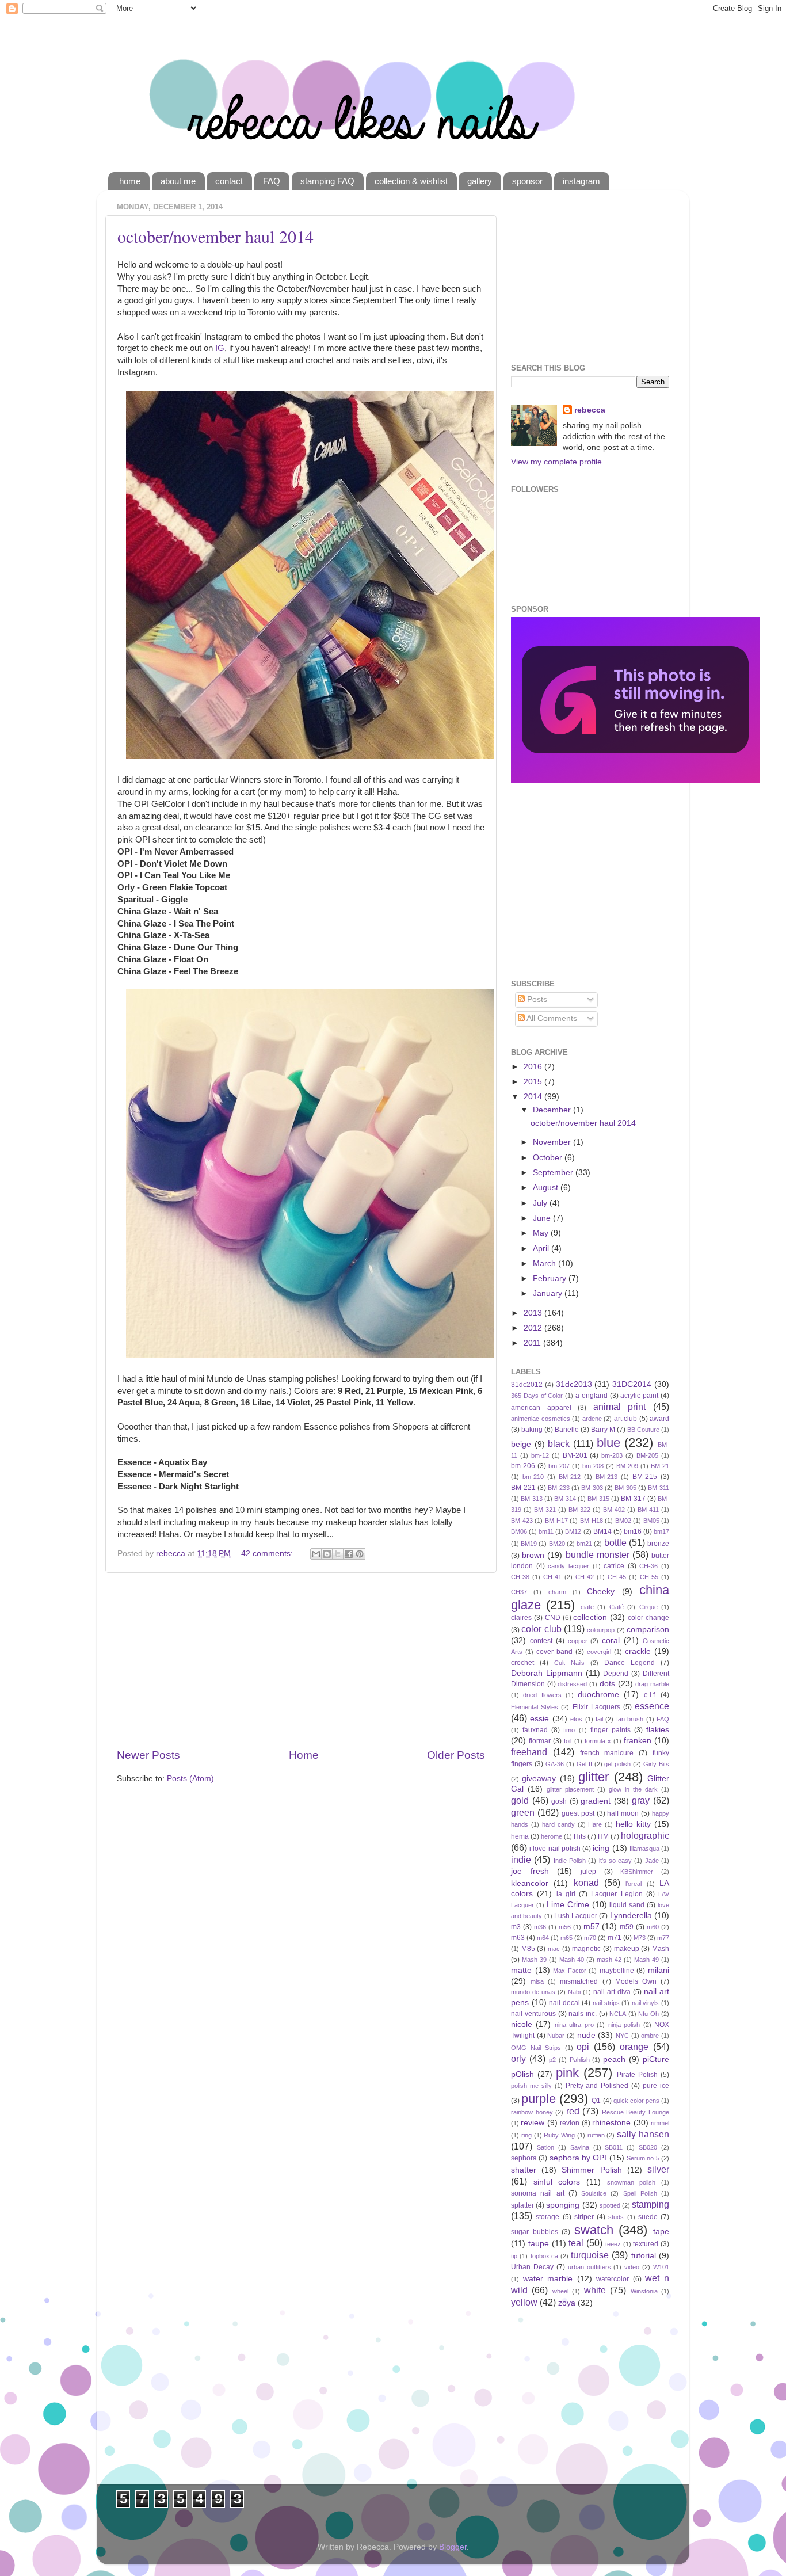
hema (520, 1836)
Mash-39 (534, 1960)
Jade (652, 1861)
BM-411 (648, 1510)
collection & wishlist (411, 181)
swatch (594, 2230)
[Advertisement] (301, 1660)
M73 (640, 1938)
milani (659, 1970)
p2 (552, 2060)
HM (603, 1836)
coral (611, 1641)
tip (514, 2256)
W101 (661, 2267)
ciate (587, 1607)
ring (526, 2135)
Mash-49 (646, 1960)
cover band (554, 1652)
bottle (615, 1542)
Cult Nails (569, 1663)
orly (518, 2059)
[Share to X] (338, 1554)
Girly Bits (656, 1764)
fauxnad (535, 1730)
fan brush (630, 1719)
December (553, 1110)
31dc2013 (574, 1384)
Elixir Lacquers (596, 1707)
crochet (522, 1663)
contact (229, 181)
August (547, 1188)
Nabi (574, 1992)
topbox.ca (544, 2256)
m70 (590, 1938)
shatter (524, 2170)
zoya (567, 2303)
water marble (548, 2279)
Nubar (556, 2036)
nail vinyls (646, 2003)
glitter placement (570, 1789)
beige (521, 1444)
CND (553, 1618)
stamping (650, 2204)
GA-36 (555, 1764)
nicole (522, 2024)
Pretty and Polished (597, 2086)
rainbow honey (532, 2112)
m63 (518, 1938)
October (549, 1158)
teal (576, 2243)
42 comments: (268, 1554)
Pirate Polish (637, 2075)
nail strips (606, 2003)
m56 (565, 1927)
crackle (638, 1651)
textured (646, 2244)
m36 (540, 1927)
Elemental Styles (535, 1707)
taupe (539, 2244)
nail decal (564, 2003)
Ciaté (617, 1607)
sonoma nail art (538, 2193)
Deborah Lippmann (547, 1673)
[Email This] (316, 1554)
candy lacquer (568, 1566)
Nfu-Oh (648, 2014)
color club (541, 1629)
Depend (616, 1674)
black (559, 1443)
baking (532, 1430)
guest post (578, 1813)
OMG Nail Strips (536, 2048)
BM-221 (523, 1488)
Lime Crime (568, 1905)
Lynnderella (631, 1916)
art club (626, 1419)
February (551, 1279)
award (659, 1419)
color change (648, 1618)
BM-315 (598, 1499)
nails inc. (583, 2014)
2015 (534, 1082)
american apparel (541, 1408)
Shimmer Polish (592, 2170)
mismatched (579, 1981)
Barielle (567, 1430)
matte (521, 1970)
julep (588, 1872)
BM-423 (522, 1521)
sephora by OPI (578, 2158)
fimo (569, 1730)
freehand (529, 1752)
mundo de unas (533, 1992)
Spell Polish (640, 2193)
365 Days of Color (537, 1396)
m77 (663, 1938)
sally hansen (643, 2134)
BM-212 (570, 1477)
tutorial (644, 2256)
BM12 (573, 1531)
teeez (613, 2244)
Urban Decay (532, 2267)
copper (578, 1641)
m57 (592, 1927)
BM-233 (559, 1488)
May (542, 1233)
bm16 (633, 1531)
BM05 (651, 1521)
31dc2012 (527, 1385)
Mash (661, 1949)
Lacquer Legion (617, 1894)
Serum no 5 (643, 2158)
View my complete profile (556, 462)
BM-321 (545, 1510)
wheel (560, 2291)
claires (521, 1618)
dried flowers (542, 1695)
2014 (534, 1097)
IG (220, 348)
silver (658, 2169)
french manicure (607, 1753)
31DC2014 (632, 1384)
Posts (536, 999)
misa (537, 1981)
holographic (645, 1835)
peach (614, 2059)
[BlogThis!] (327, 1554)
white (595, 2290)
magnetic (586, 1949)
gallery (480, 181)
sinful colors (557, 2182)
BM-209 (627, 1466)
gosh (559, 1801)
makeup (627, 1949)
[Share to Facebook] (349, 1554)
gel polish (617, 1764)
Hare (595, 1824)
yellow (524, 2302)
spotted (610, 2205)
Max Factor (570, 1971)
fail (599, 1719)
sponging (563, 2205)
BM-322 (579, 1510)
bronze (658, 1544)
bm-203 (612, 1455)
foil (568, 1741)
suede (648, 2217)
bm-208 (593, 1466)
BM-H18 (592, 1521)
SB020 (648, 2147)
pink (567, 2073)
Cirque (648, 1607)
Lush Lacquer (576, 1916)
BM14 (602, 1531)
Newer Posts (148, 1755)
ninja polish (624, 2025)
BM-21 (660, 1466)
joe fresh (530, 1871)
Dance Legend (629, 1663)
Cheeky (601, 1592)
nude (586, 2035)
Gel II (584, 1764)
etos (576, 1719)
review (533, 2123)
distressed (572, 1684)
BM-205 (647, 1455)
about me (178, 181)
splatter (522, 2205)
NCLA (618, 2014)
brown (533, 1555)
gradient (596, 1801)
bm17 (661, 1531)
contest (541, 1641)
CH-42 (585, 1577)
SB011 (614, 2147)
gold (520, 1800)
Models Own (636, 1981)
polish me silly (531, 2086)
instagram (581, 181)
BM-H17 (556, 1521)
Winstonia (644, 2291)
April (542, 1249)
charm (557, 1592)
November (553, 1142)
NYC (622, 2036)
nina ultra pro (574, 2025)
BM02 (623, 1521)
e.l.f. (650, 1695)
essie (539, 1719)
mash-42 (609, 1960)
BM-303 (592, 1488)
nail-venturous (533, 2014)
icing (601, 1848)
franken (638, 1741)
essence (652, 1706)
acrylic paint (639, 1396)
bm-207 (559, 1466)
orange (634, 2047)
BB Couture (643, 1430)
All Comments (551, 1018)
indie (521, 1859)
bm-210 (533, 1477)
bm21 (584, 1544)
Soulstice (594, 2193)
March (545, 1264)
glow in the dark (633, 1789)
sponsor (527, 181)
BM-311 (659, 1488)
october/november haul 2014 (215, 236)
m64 (543, 1938)
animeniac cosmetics (541, 1419)
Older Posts (456, 1755)
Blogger (453, 2547)
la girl (566, 1894)
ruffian (596, 2135)
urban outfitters (589, 2267)
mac (554, 1949)
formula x (598, 1741)
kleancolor (530, 1883)
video (632, 2267)
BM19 (529, 1544)
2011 (533, 1343)
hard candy (558, 1824)
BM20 (557, 1544)
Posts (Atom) (190, 1779)
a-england (592, 1396)
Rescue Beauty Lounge (636, 2112)
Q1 (596, 2101)
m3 (516, 1927)
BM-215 (645, 1477)
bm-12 (540, 1455)
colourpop (601, 1630)
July (541, 1203)
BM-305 (625, 1488)
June (543, 1218)
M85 (528, 1949)
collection (590, 1617)
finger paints (611, 1730)
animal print (620, 1407)
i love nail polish (555, 1849)
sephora (524, 2158)
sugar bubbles (535, 2232)
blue (608, 1443)
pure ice (656, 2086)
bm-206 (523, 1466)
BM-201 (575, 1455)
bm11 (546, 1531)
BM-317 (633, 1499)
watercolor (613, 2279)
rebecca (590, 410)
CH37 (519, 1592)
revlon (570, 2123)
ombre (650, 2036)
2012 (534, 1328)
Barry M (603, 1430)
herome (552, 1836)
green (523, 1812)
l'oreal (634, 1884)
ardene (592, 1419)
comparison (648, 1630)
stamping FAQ (327, 181)
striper (584, 2217)
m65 (566, 1938)
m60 (653, 1927)
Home (304, 1755)
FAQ (272, 181)
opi (583, 2047)
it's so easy (616, 1861)
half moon (623, 1813)
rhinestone (611, 2123)
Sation (545, 2147)
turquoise (590, 2255)
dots (607, 1684)
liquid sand (627, 1905)
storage (547, 2217)
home (130, 181)
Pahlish (580, 2060)
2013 (534, 1313)
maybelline (617, 1971)
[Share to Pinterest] (360, 1554)
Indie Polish (570, 1861)
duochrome (598, 1695)
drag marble (652, 1684)
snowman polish (632, 2182)
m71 (615, 1938)
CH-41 (552, 1577)
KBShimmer (637, 1872)
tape (661, 2232)
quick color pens (636, 2101)
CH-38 (520, 1577)
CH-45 (617, 1577)
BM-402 (614, 1510)
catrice (614, 1566)
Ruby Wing (559, 2135)
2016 (534, 1067)
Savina (580, 2147)
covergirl (599, 1652)
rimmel (660, 2123)
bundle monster (598, 1554)
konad (586, 1883)
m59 (627, 1927)
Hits (580, 1836)
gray (641, 1800)
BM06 (519, 1531)
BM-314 (565, 1499)
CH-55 (649, 1577)
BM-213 (606, 1477)
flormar (540, 1741)
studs (616, 2217)
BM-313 (532, 1499)
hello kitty (633, 1824)
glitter (594, 1777)
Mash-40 (572, 1960)
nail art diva (612, 1992)
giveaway (539, 1779)
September (554, 1173)
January (549, 1293)
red (573, 2111)
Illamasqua (644, 1849)
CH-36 (648, 1566)
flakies (658, 1730)
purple (539, 2099)
